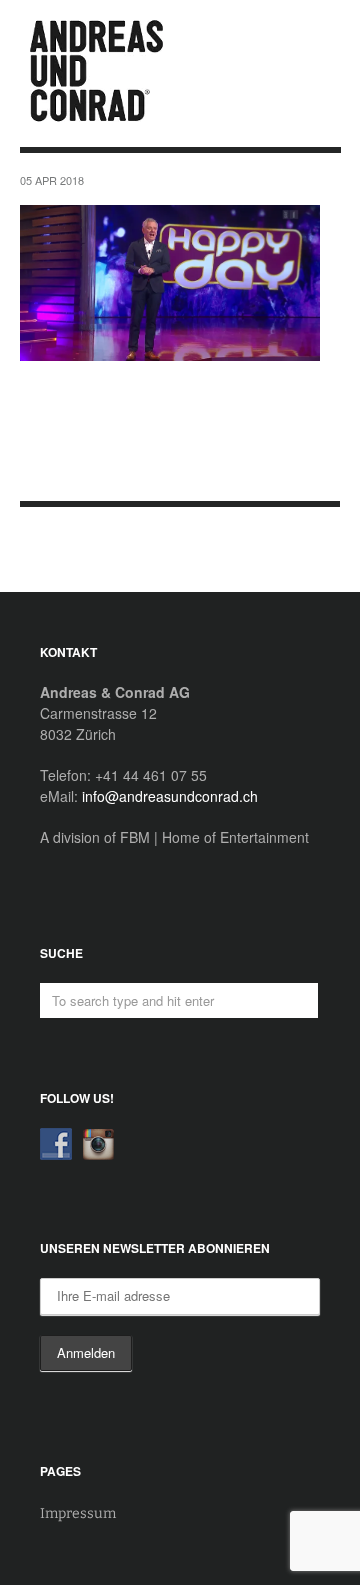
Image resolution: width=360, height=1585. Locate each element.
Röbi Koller (58, 550)
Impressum (78, 1513)
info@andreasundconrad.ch (170, 796)
